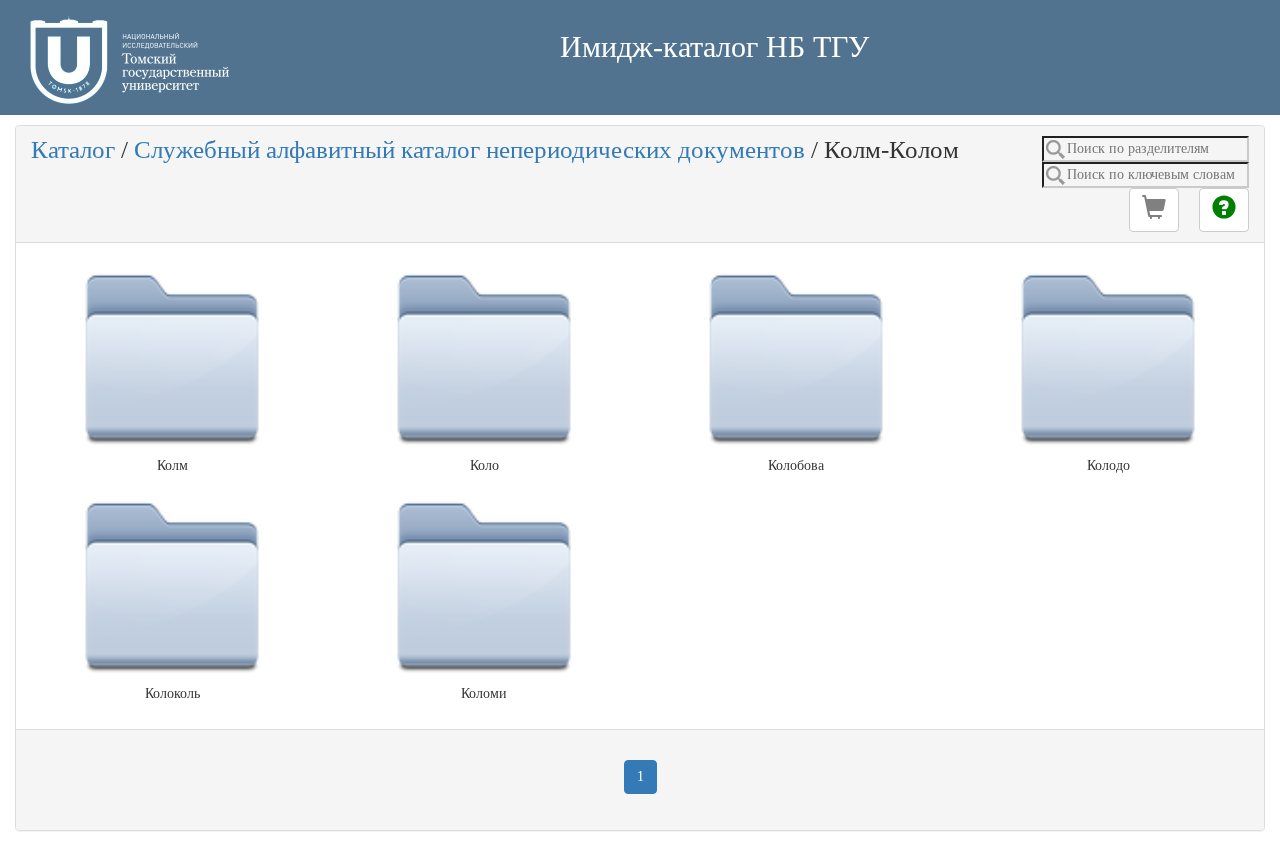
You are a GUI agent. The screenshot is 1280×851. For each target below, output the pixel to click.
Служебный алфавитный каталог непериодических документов (469, 149)
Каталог (73, 149)
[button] (1154, 210)
